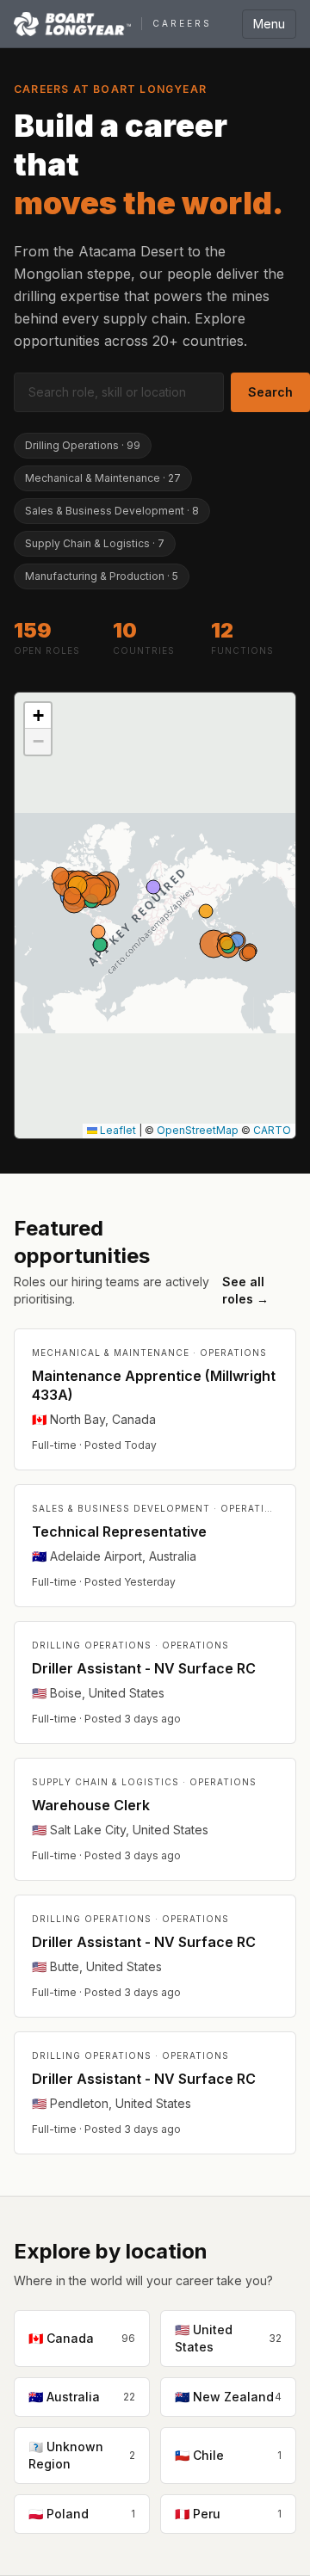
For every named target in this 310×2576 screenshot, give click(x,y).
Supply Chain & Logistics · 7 (95, 543)
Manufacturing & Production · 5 (102, 576)
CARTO (272, 1130)
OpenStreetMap (198, 1130)
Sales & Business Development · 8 (112, 511)
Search (270, 392)
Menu (269, 24)
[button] (38, 716)
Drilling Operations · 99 (83, 445)
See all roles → (245, 1290)
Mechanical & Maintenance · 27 (103, 478)
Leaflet (117, 1130)
